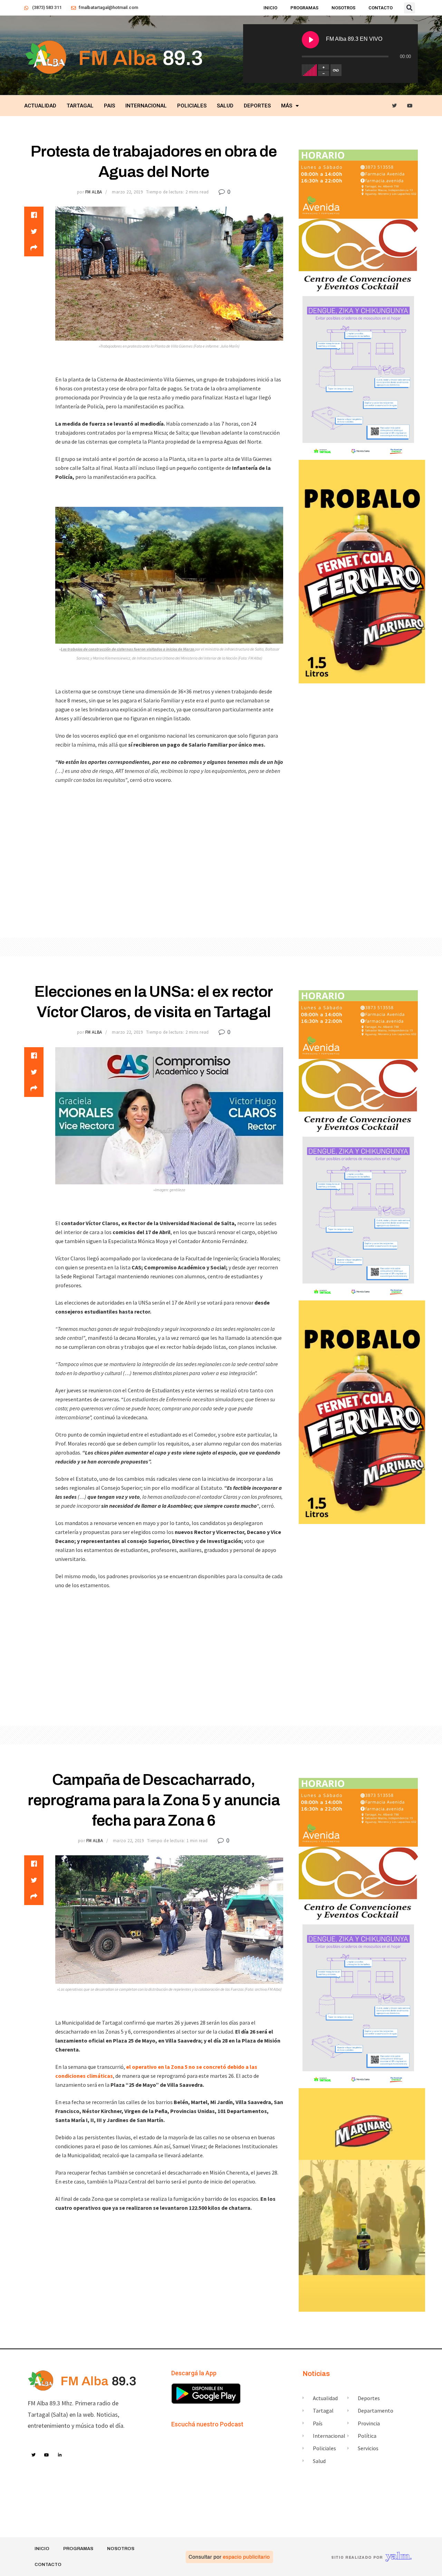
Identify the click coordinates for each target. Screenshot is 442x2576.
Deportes (257, 106)
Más (287, 106)
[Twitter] (395, 106)
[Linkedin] (60, 2455)
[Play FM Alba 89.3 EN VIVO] (310, 40)
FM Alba (94, 192)
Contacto (381, 8)
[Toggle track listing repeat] (336, 70)
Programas (304, 8)
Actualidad (40, 106)
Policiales (192, 106)
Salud (225, 106)
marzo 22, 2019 (127, 192)
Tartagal (80, 106)
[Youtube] (410, 106)
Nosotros (343, 8)
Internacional (146, 106)
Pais (109, 106)
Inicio (270, 8)
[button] (410, 8)
